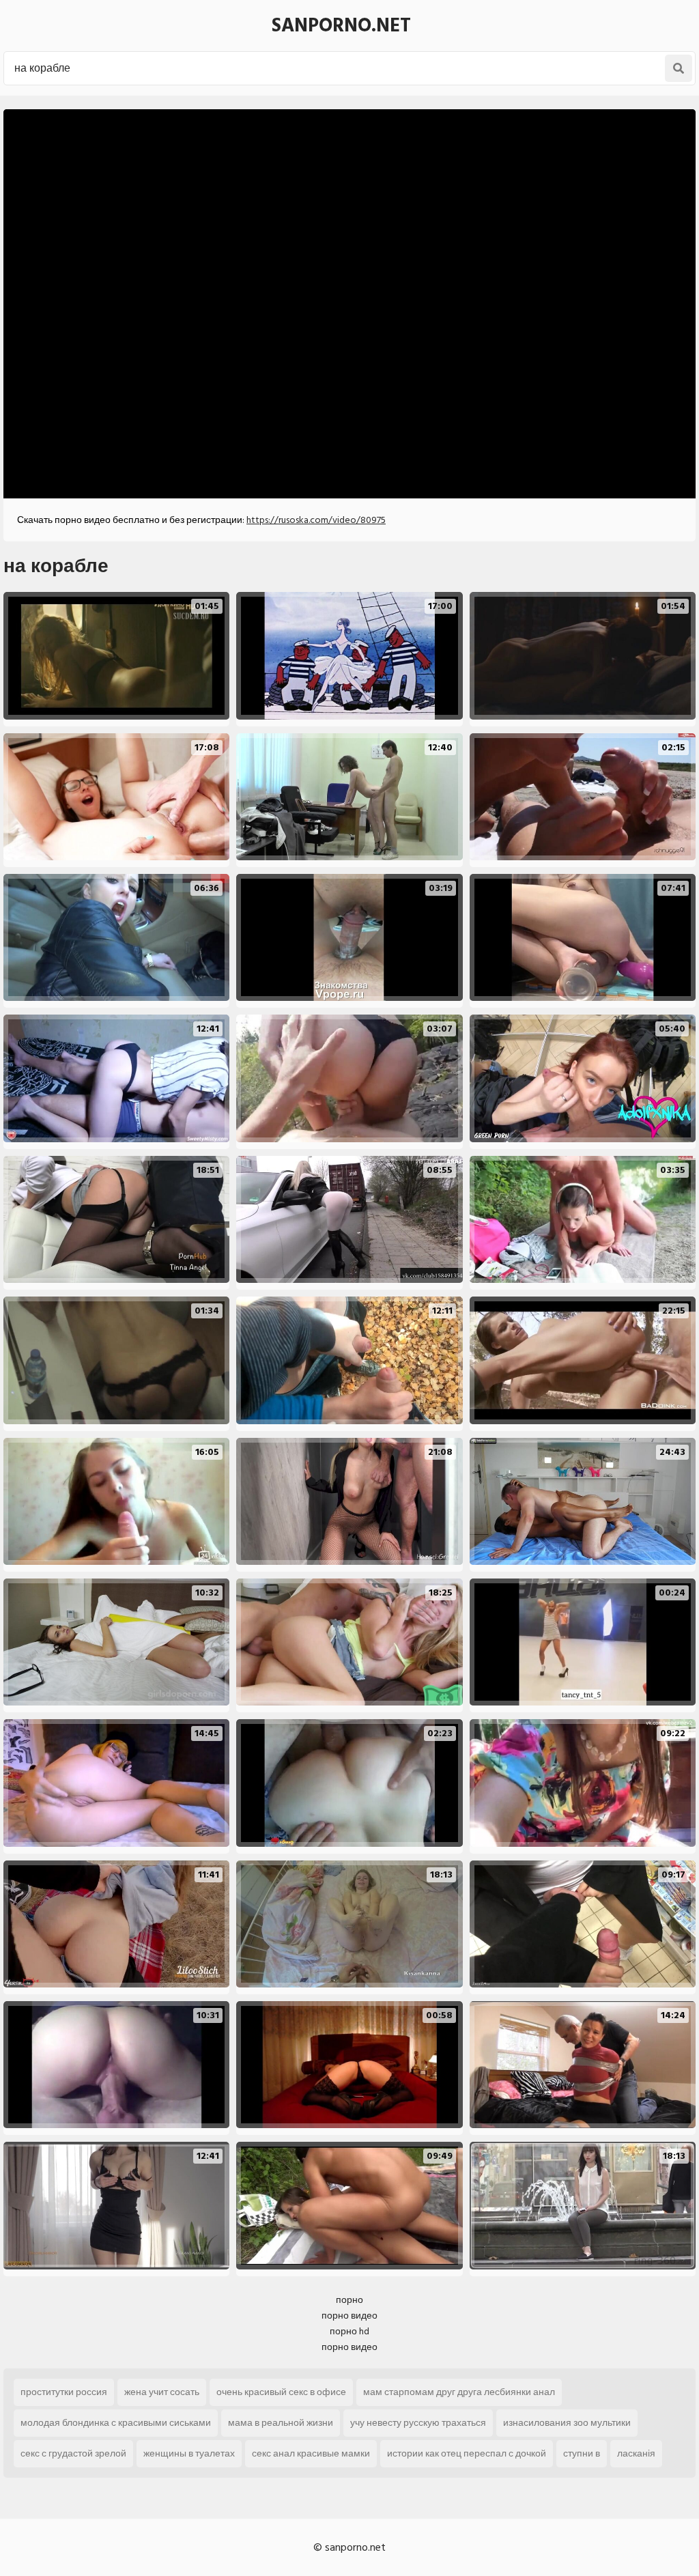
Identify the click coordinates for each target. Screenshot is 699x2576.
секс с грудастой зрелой (73, 2453)
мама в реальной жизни (281, 2423)
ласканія (636, 2453)
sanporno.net (341, 26)
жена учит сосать (162, 2392)
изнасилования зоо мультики (567, 2423)
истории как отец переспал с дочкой (467, 2453)
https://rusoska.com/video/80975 (316, 520)
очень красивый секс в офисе (281, 2392)
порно (349, 2300)
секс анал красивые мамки (311, 2453)
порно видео (349, 2316)
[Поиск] (679, 68)
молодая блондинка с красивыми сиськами (116, 2423)
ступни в (582, 2453)
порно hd (349, 2331)
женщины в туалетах (189, 2453)
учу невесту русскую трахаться (418, 2423)
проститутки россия (64, 2392)
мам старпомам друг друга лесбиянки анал (459, 2392)
